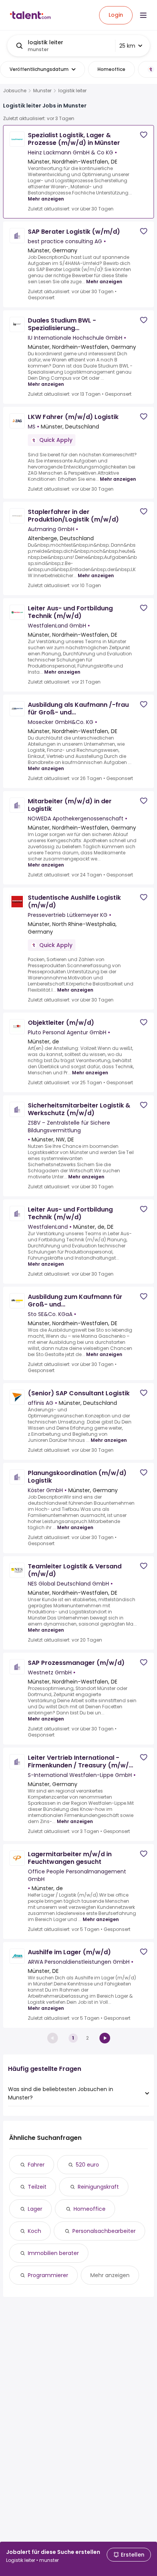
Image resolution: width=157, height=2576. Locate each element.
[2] (105, 2038)
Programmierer (48, 2275)
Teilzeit (37, 2187)
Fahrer (36, 2165)
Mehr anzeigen (46, 199)
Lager (35, 2209)
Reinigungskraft (98, 2187)
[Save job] (144, 135)
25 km (127, 46)
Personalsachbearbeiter (104, 2231)
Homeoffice (90, 2209)
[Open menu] (143, 15)
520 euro (87, 2165)
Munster (42, 91)
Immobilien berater (53, 2253)
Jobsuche (15, 91)
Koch (34, 2231)
